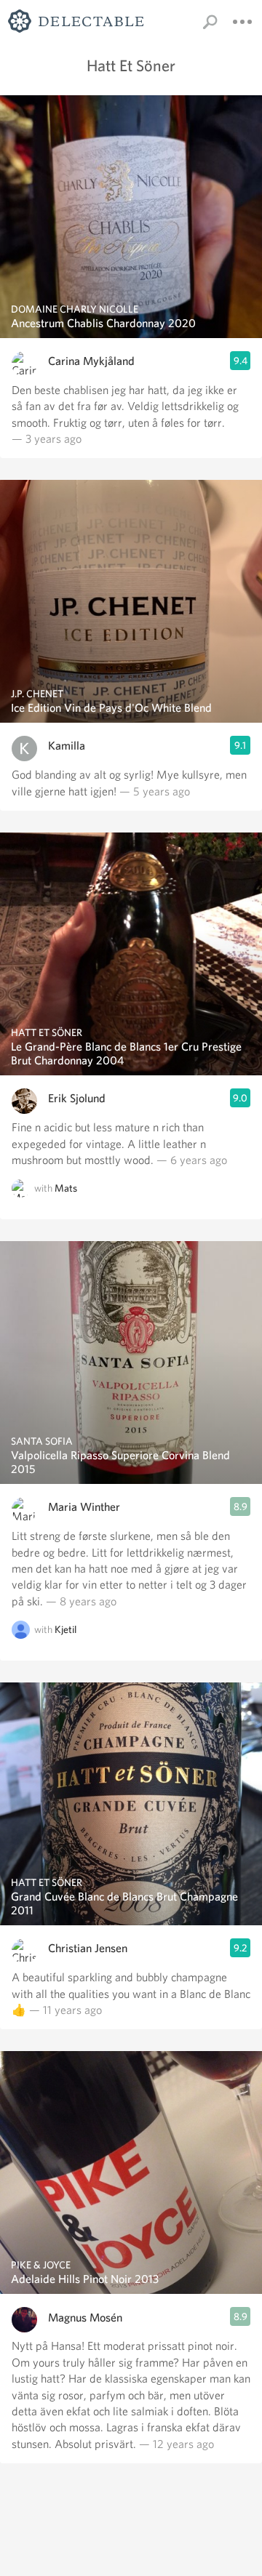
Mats (66, 1189)
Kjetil (65, 1630)
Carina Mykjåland (91, 361)
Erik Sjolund (77, 1098)
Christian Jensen (88, 1948)
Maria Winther (84, 1507)
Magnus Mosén (85, 2318)
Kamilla (67, 746)
